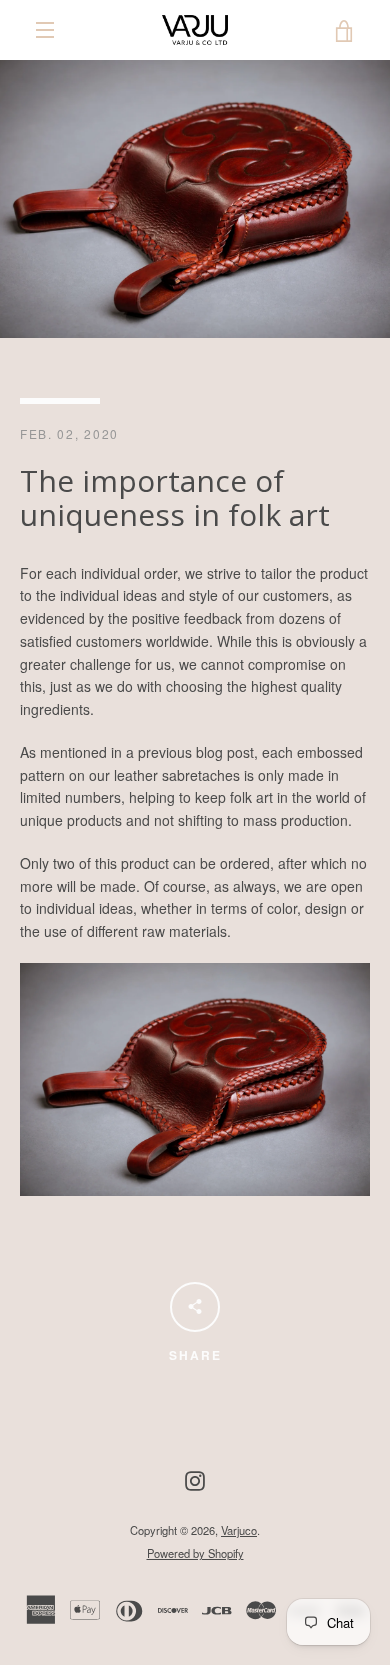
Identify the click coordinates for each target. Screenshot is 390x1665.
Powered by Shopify (195, 1553)
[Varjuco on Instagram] (195, 1479)
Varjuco (239, 1530)
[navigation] (45, 30)
